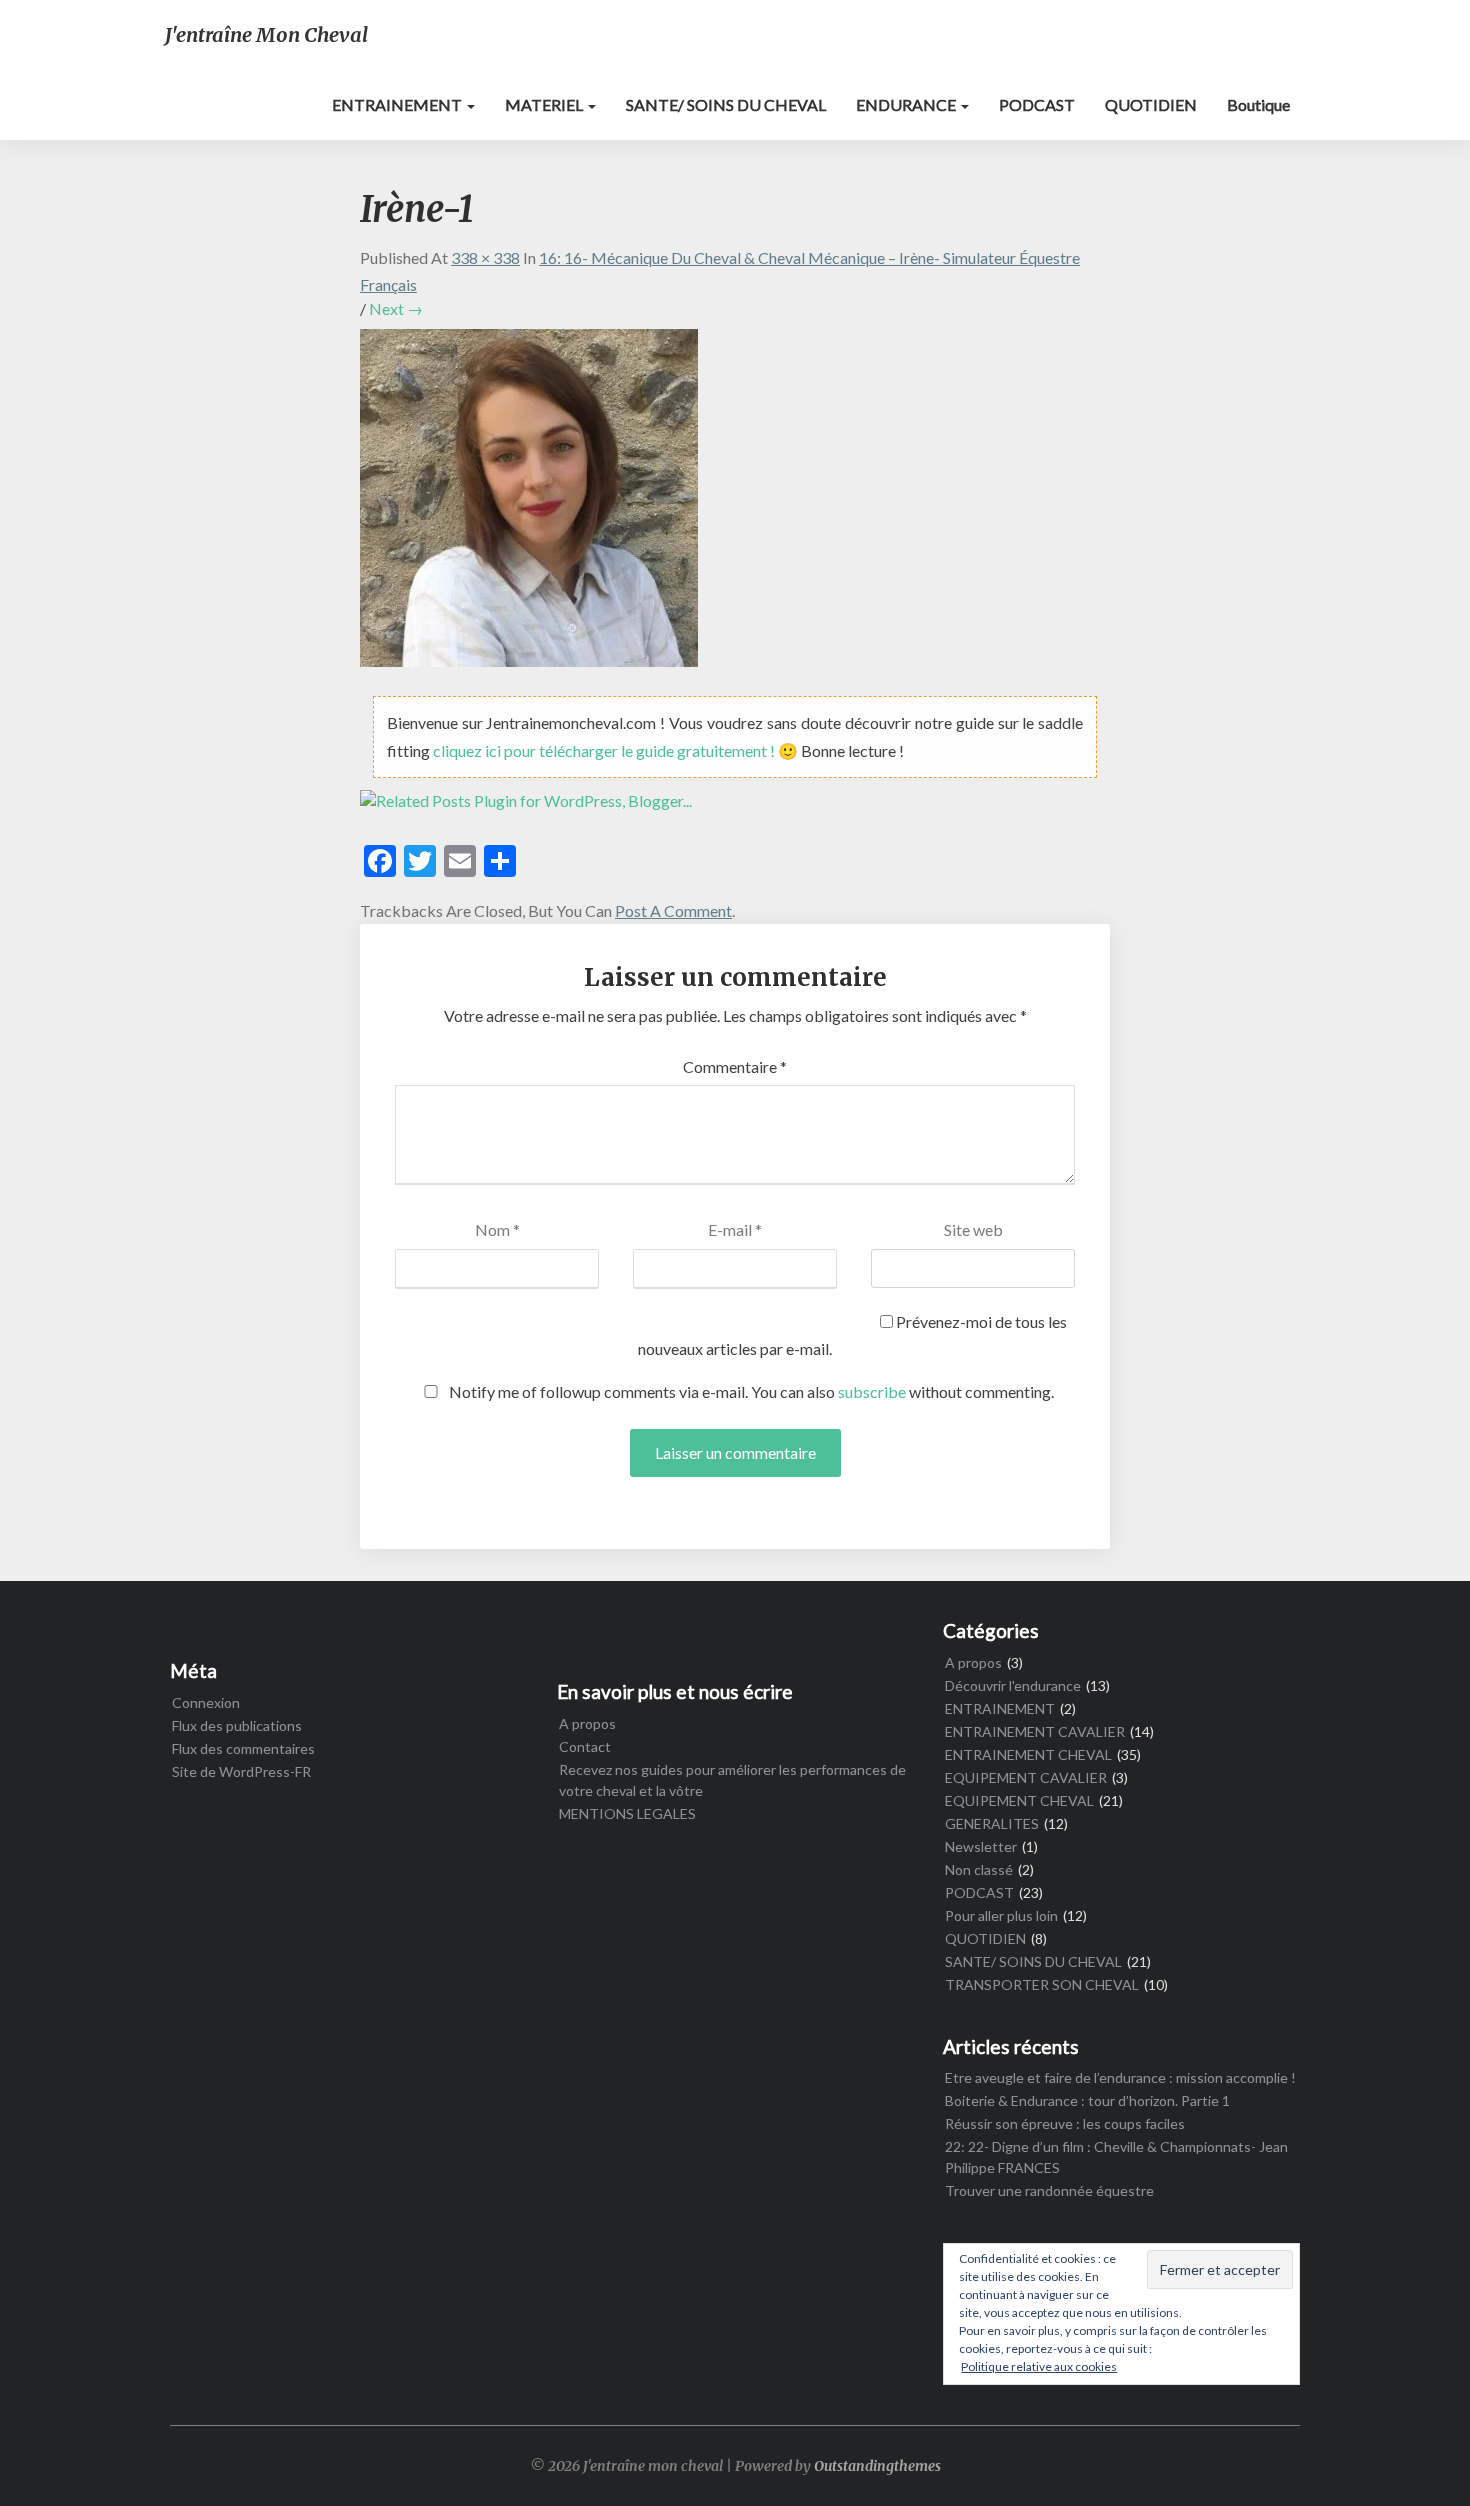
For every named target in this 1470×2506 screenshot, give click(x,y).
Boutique (1258, 104)
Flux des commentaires (243, 1748)
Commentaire (735, 1066)
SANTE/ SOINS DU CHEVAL (726, 104)
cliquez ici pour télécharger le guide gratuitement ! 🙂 (617, 750)
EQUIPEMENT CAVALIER (1026, 1777)
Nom (497, 1229)
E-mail (735, 1229)
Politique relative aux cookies (1039, 2366)
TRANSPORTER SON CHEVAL (1042, 1984)
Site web (973, 1229)
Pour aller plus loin (1001, 1915)
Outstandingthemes (877, 2466)
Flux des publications (237, 1725)
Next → (396, 308)
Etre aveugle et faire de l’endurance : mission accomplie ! (1120, 2077)
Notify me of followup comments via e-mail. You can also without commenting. (750, 1391)
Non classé (979, 1869)
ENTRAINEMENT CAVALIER (1035, 1731)
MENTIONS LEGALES (627, 1813)
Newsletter (981, 1846)
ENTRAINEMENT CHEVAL (1028, 1754)
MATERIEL (545, 104)
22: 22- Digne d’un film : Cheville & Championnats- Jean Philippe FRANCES (1116, 2157)
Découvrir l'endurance (1013, 1685)
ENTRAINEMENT (398, 104)
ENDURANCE (907, 104)
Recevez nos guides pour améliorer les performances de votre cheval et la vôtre (732, 1780)
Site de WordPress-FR (241, 1771)
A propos (587, 1723)
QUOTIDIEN (1151, 104)
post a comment (673, 910)
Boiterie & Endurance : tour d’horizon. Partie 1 (1087, 2100)
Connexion (206, 1702)
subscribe (872, 1391)
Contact (585, 1746)
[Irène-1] (529, 503)
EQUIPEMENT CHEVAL (1019, 1800)
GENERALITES (992, 1823)
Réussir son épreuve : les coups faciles (1065, 2123)
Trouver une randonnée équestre (1049, 2190)
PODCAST (1037, 104)
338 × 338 (485, 257)
